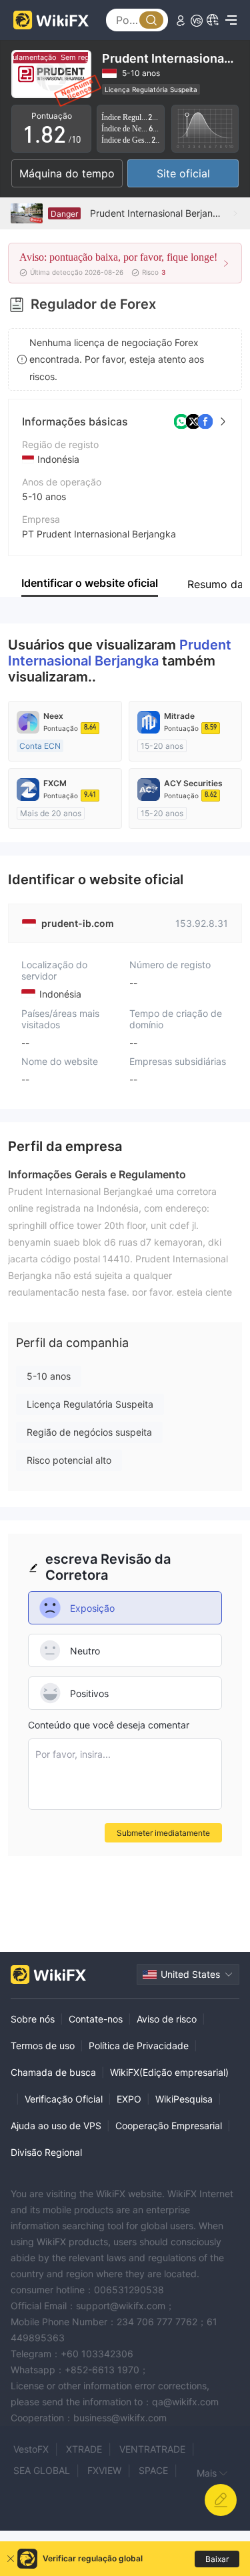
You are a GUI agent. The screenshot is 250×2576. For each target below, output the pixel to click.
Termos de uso (43, 2046)
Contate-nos (96, 2019)
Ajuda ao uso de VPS (56, 2126)
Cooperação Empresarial (169, 2126)
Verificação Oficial (64, 2099)
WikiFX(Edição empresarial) (169, 2072)
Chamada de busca (53, 2072)
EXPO (129, 2099)
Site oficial (183, 173)
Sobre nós (33, 2019)
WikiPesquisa (184, 2099)
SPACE (153, 2470)
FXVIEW (104, 2470)
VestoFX (31, 2449)
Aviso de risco (167, 2019)
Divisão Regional (46, 2152)
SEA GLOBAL (42, 2470)
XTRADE (84, 2449)
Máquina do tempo (67, 173)
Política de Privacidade (139, 2046)
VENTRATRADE (152, 2449)
